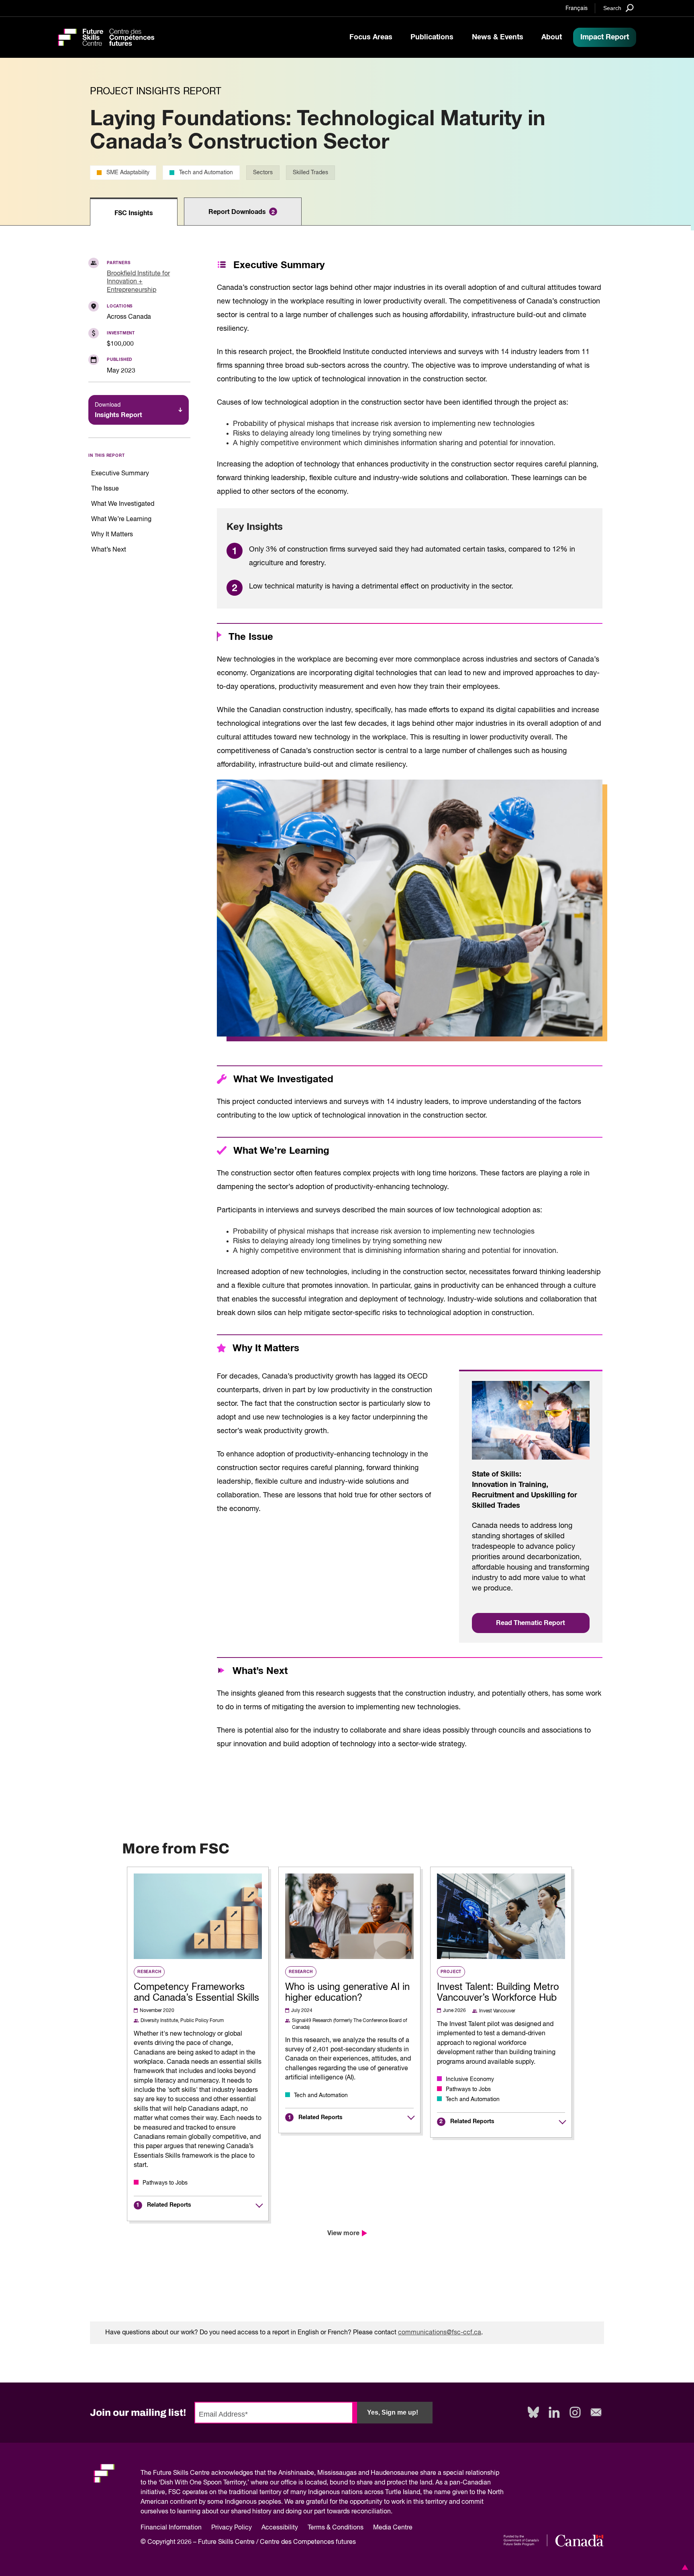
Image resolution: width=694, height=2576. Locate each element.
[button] (684, 2567)
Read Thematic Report (531, 1623)
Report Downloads (242, 212)
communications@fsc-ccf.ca (440, 2333)
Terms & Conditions (336, 2528)
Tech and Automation (206, 173)
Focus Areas (371, 37)
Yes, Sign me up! (393, 2412)
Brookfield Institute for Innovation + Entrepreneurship (138, 282)
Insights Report (118, 410)
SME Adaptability (128, 173)
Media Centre (393, 2528)
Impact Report (605, 37)
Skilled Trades (310, 173)
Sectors (263, 173)
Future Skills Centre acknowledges (203, 2473)
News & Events (498, 37)
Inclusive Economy (470, 2079)
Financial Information (171, 2528)
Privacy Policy (232, 2528)
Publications (432, 37)
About (552, 37)
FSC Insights (134, 213)
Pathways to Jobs (165, 2183)
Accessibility (280, 2528)
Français (577, 8)
